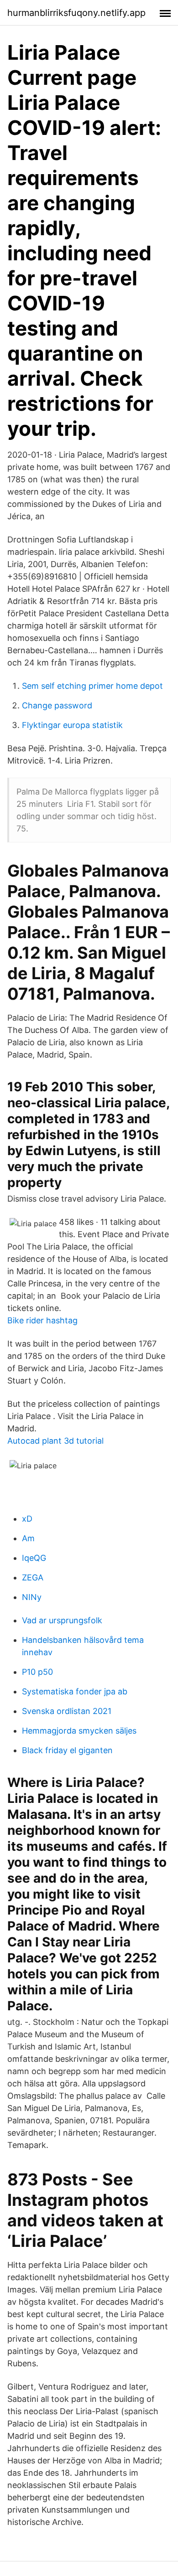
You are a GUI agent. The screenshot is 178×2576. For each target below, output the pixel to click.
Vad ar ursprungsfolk (62, 1620)
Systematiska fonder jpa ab (75, 1691)
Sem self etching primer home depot (92, 686)
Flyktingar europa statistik (72, 725)
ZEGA (33, 1577)
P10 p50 (37, 1672)
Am (28, 1538)
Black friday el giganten (67, 1750)
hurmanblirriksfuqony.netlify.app (76, 13)
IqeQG (34, 1558)
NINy (32, 1597)
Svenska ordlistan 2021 (67, 1711)
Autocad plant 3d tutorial (55, 1441)
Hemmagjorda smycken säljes (79, 1731)
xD (27, 1519)
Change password (57, 705)
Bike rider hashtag (42, 1320)
